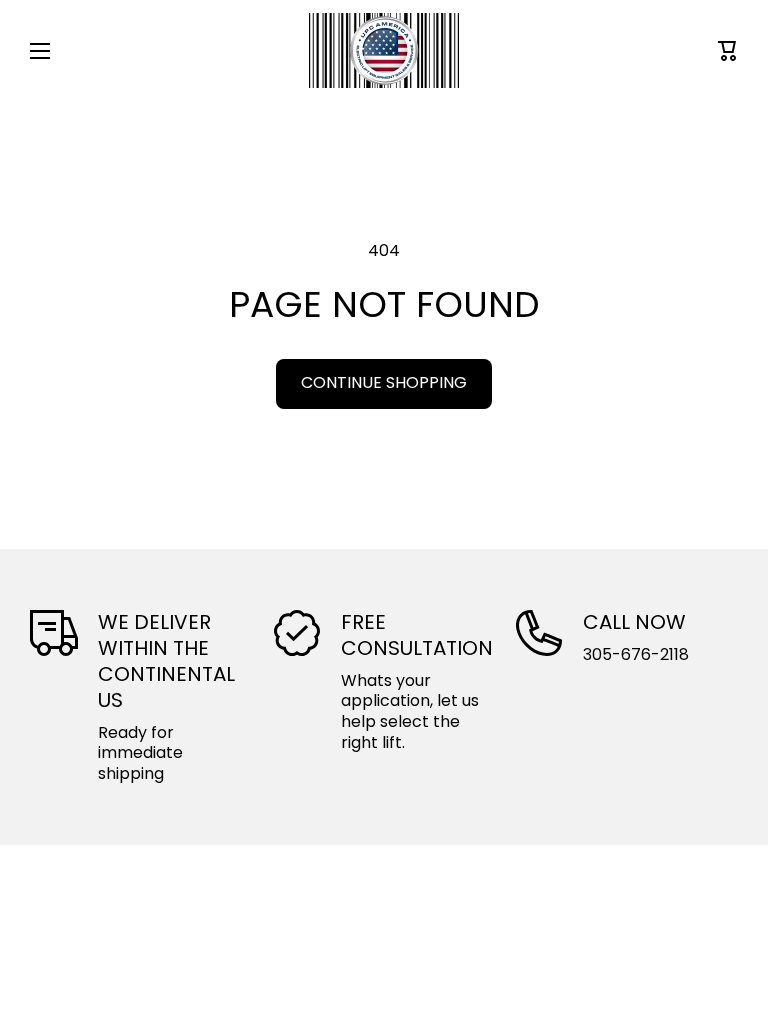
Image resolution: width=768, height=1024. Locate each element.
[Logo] (384, 50)
